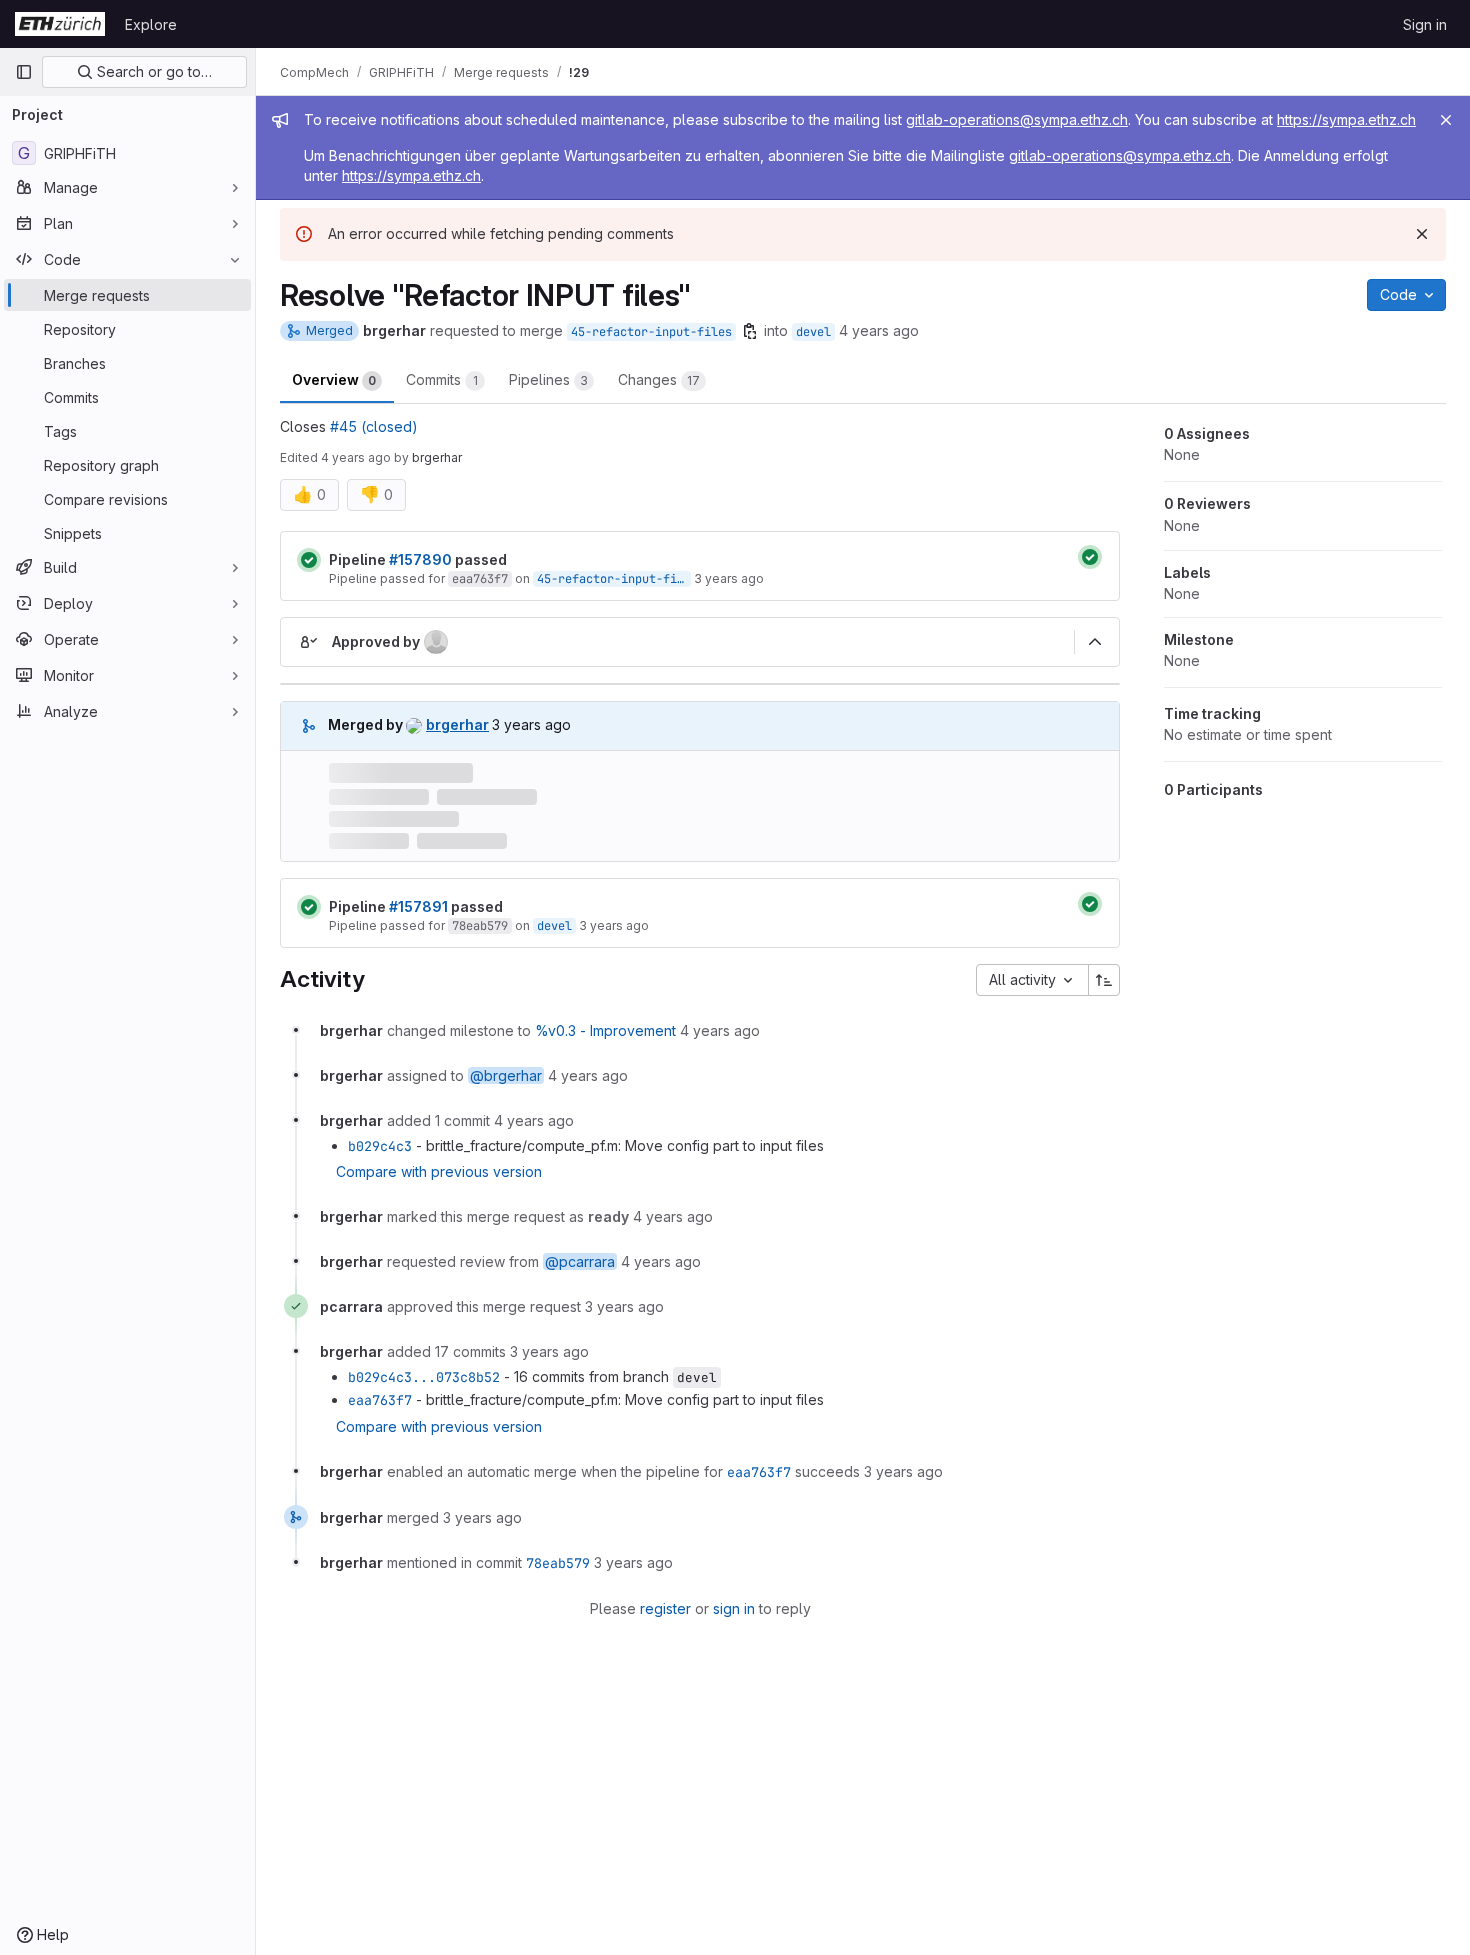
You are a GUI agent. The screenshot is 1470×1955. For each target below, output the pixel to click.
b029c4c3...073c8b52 (424, 1377)
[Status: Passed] (309, 560)
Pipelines (548, 379)
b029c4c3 (380, 1146)
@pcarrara (580, 1261)
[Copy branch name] (750, 331)
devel (813, 332)
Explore (151, 24)
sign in (734, 1608)
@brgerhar (506, 1075)
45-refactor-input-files (651, 332)
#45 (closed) (374, 426)
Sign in (1425, 24)
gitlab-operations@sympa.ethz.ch (1017, 119)
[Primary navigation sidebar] (24, 72)
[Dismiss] (1422, 234)
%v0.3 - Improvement (605, 1030)
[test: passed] (1090, 557)
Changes (659, 379)
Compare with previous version (439, 1171)
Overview (334, 379)
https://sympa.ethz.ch (1346, 119)
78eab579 (480, 926)
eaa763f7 (480, 579)
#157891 (418, 906)
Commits (442, 379)
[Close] (1446, 120)
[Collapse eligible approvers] (1095, 642)
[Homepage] (60, 24)
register (665, 1608)
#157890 (420, 559)
